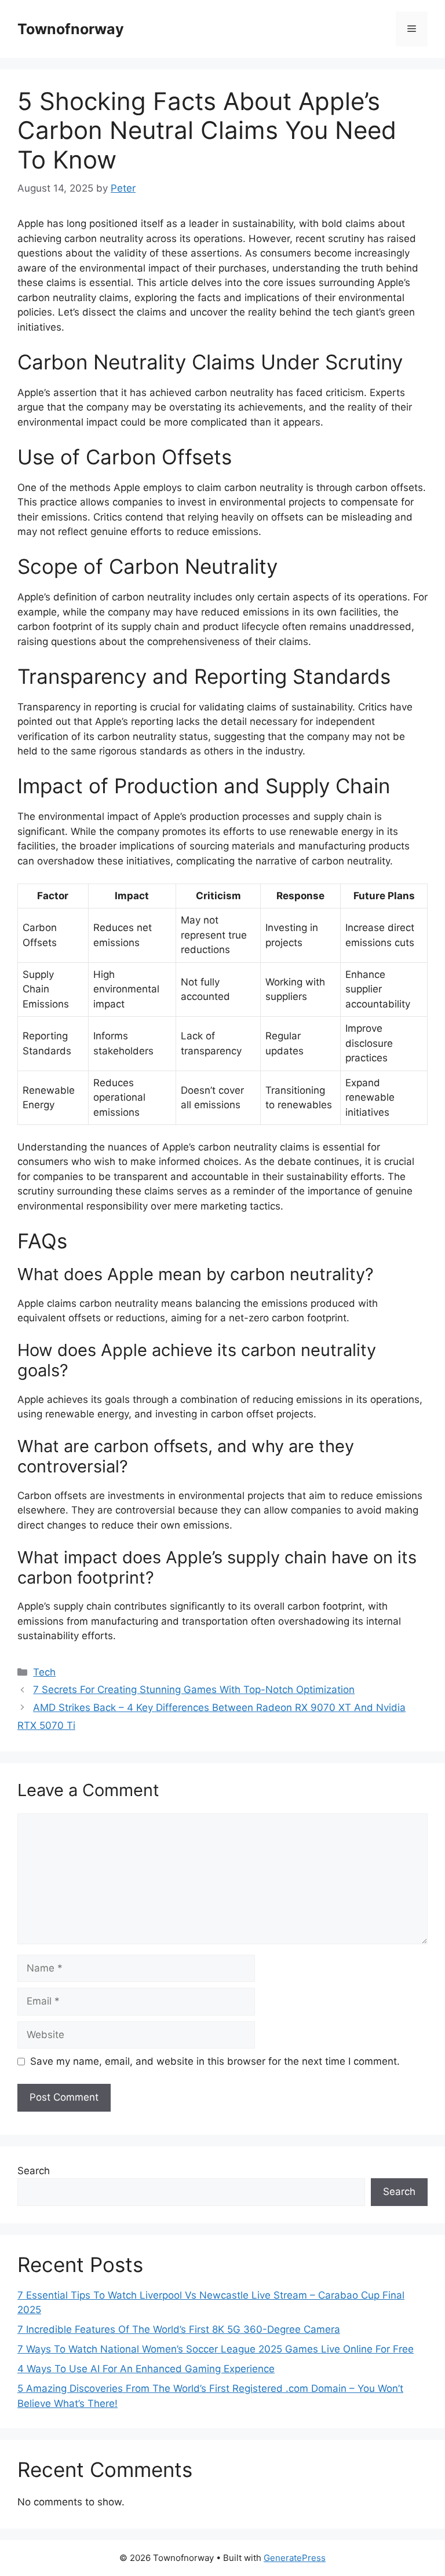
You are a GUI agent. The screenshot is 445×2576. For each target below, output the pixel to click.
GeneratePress (295, 2558)
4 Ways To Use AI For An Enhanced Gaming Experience (146, 2369)
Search (34, 2171)
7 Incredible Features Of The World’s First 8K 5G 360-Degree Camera (179, 2329)
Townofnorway (71, 29)
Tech (44, 1672)
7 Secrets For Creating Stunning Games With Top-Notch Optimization (194, 1690)
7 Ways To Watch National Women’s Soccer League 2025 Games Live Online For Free (216, 2349)
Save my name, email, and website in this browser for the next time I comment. (215, 2061)
